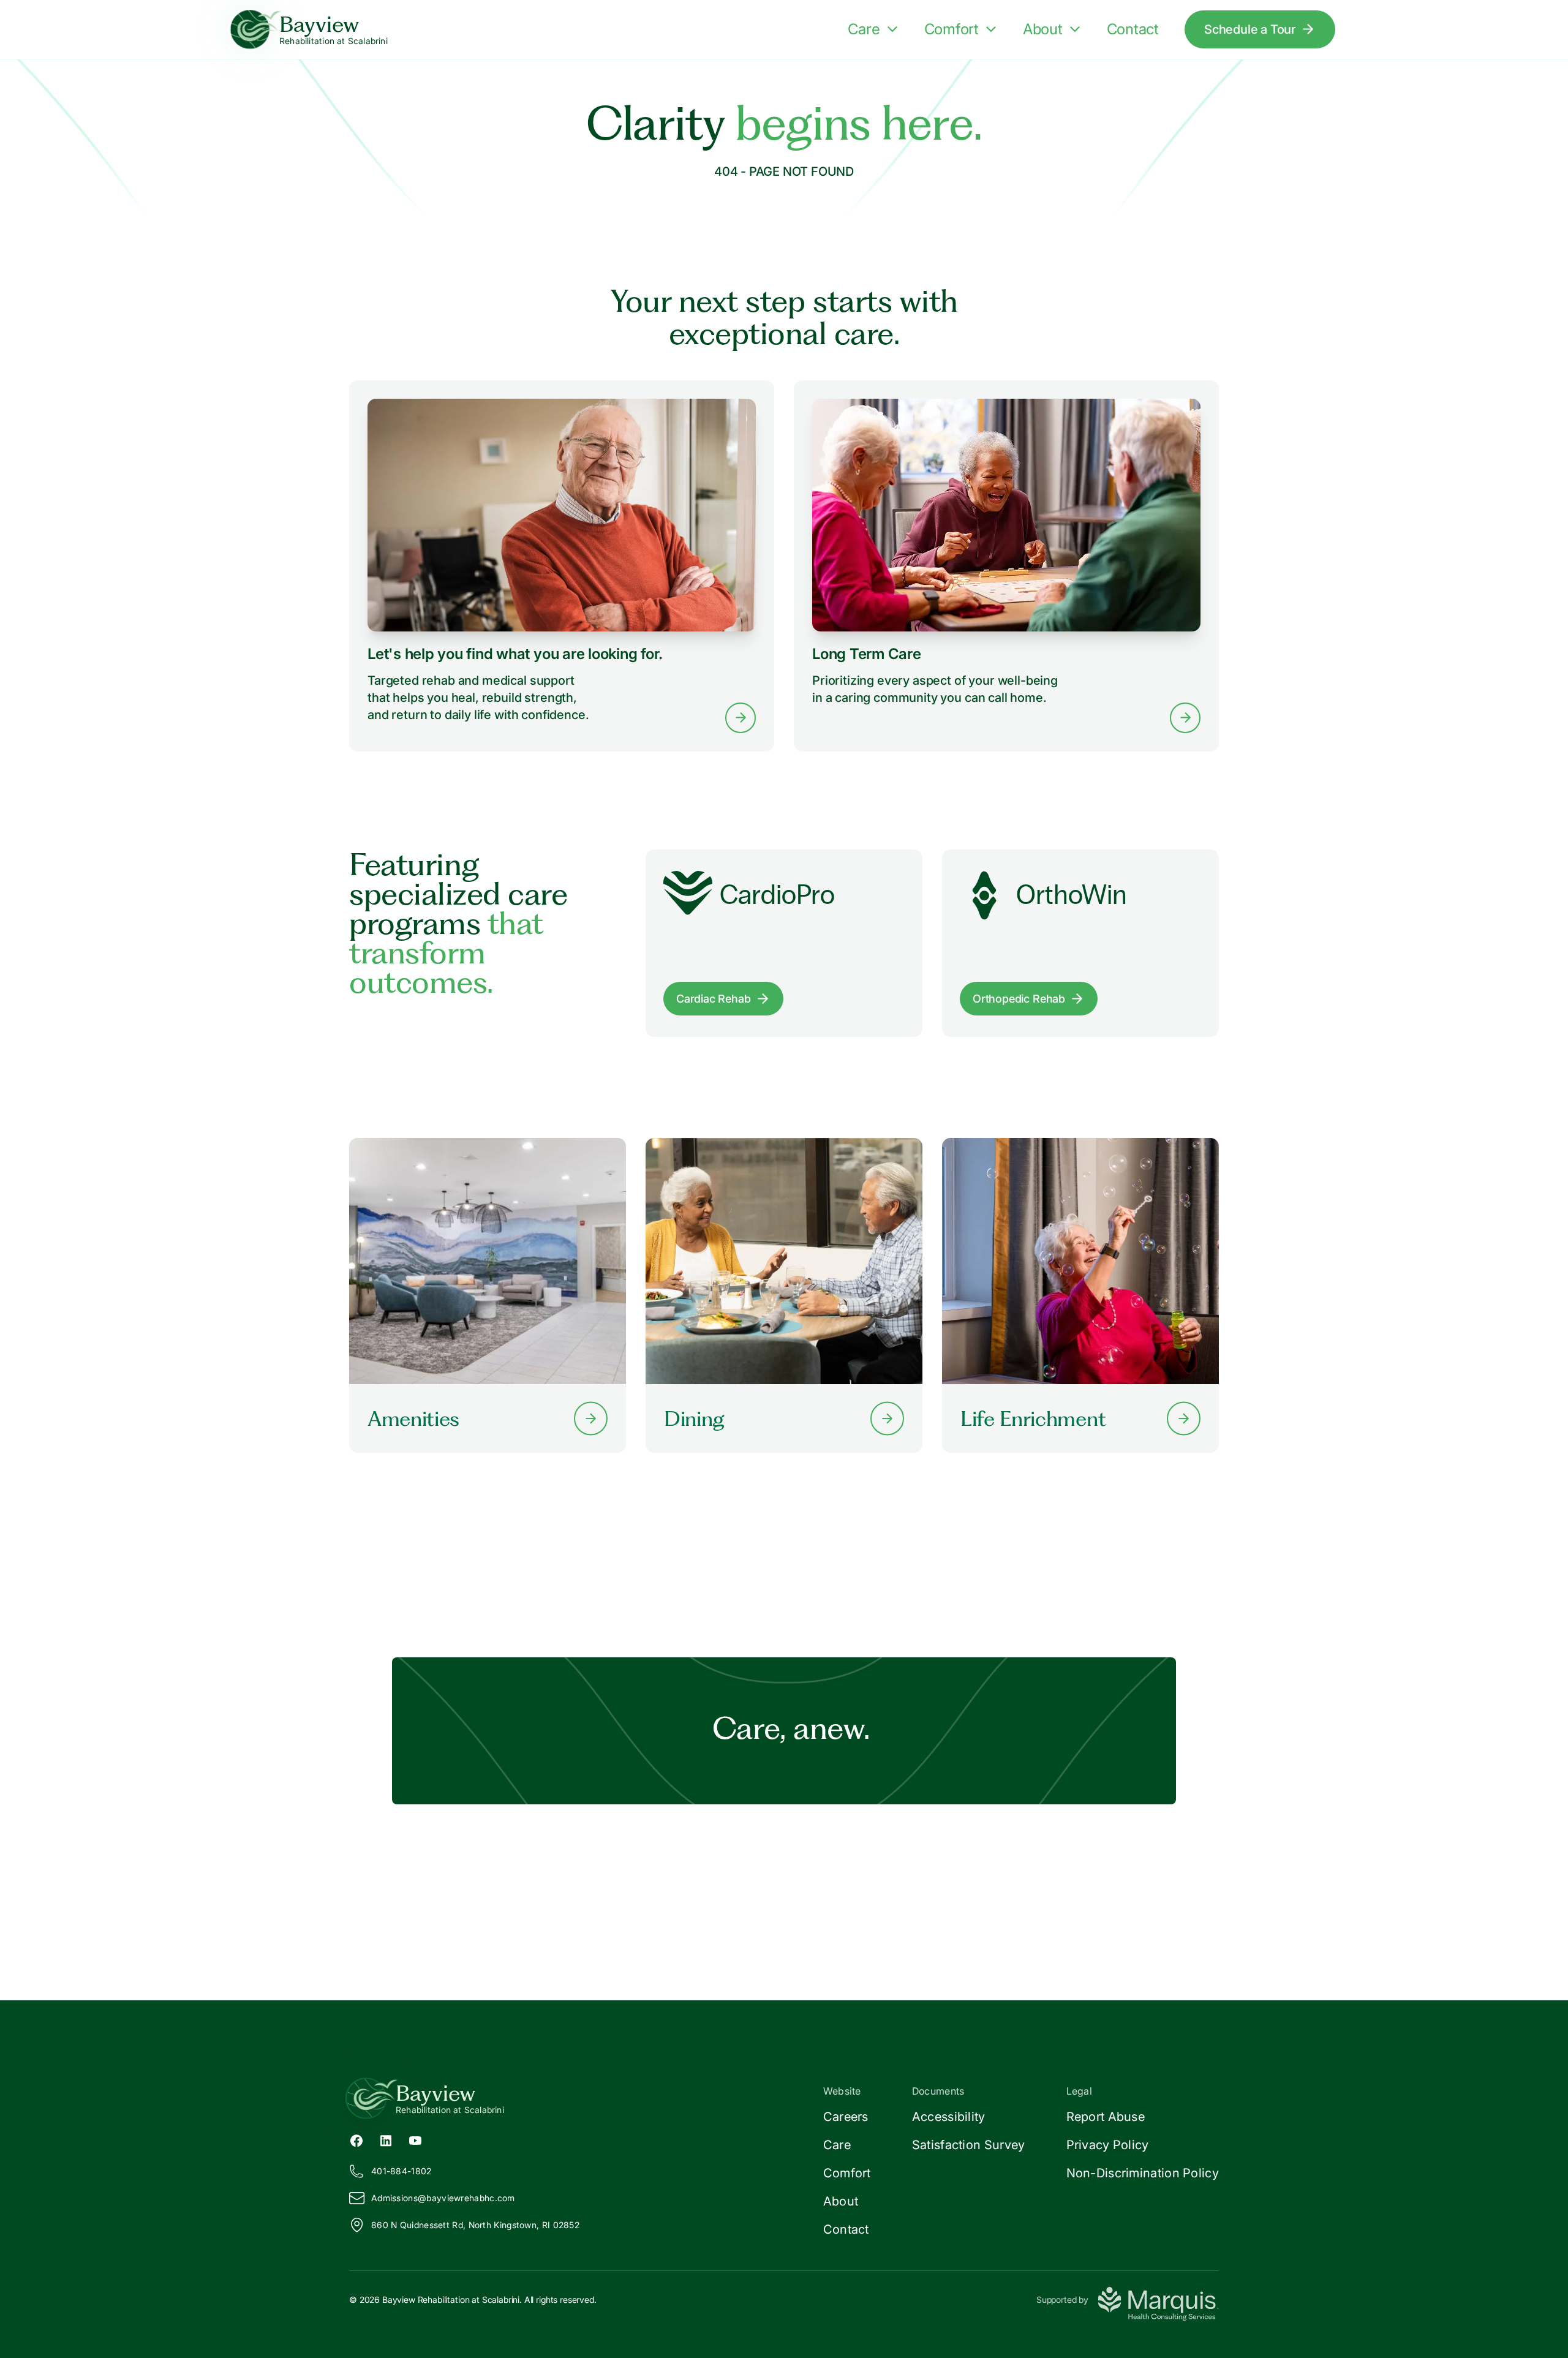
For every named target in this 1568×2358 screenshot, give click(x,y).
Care (864, 29)
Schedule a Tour (1250, 29)
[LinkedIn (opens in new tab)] (386, 2139)
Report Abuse (1106, 2117)
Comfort (952, 29)
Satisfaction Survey (969, 2145)
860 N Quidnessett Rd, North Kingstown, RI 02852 (475, 2225)
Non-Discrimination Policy (1143, 2173)
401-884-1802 (401, 2171)
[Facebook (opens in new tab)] (356, 2139)
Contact (1133, 29)
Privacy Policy (1108, 2145)
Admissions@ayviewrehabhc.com (443, 2198)
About (1043, 29)
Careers (846, 2117)
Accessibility (949, 2117)
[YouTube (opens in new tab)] (415, 2139)
